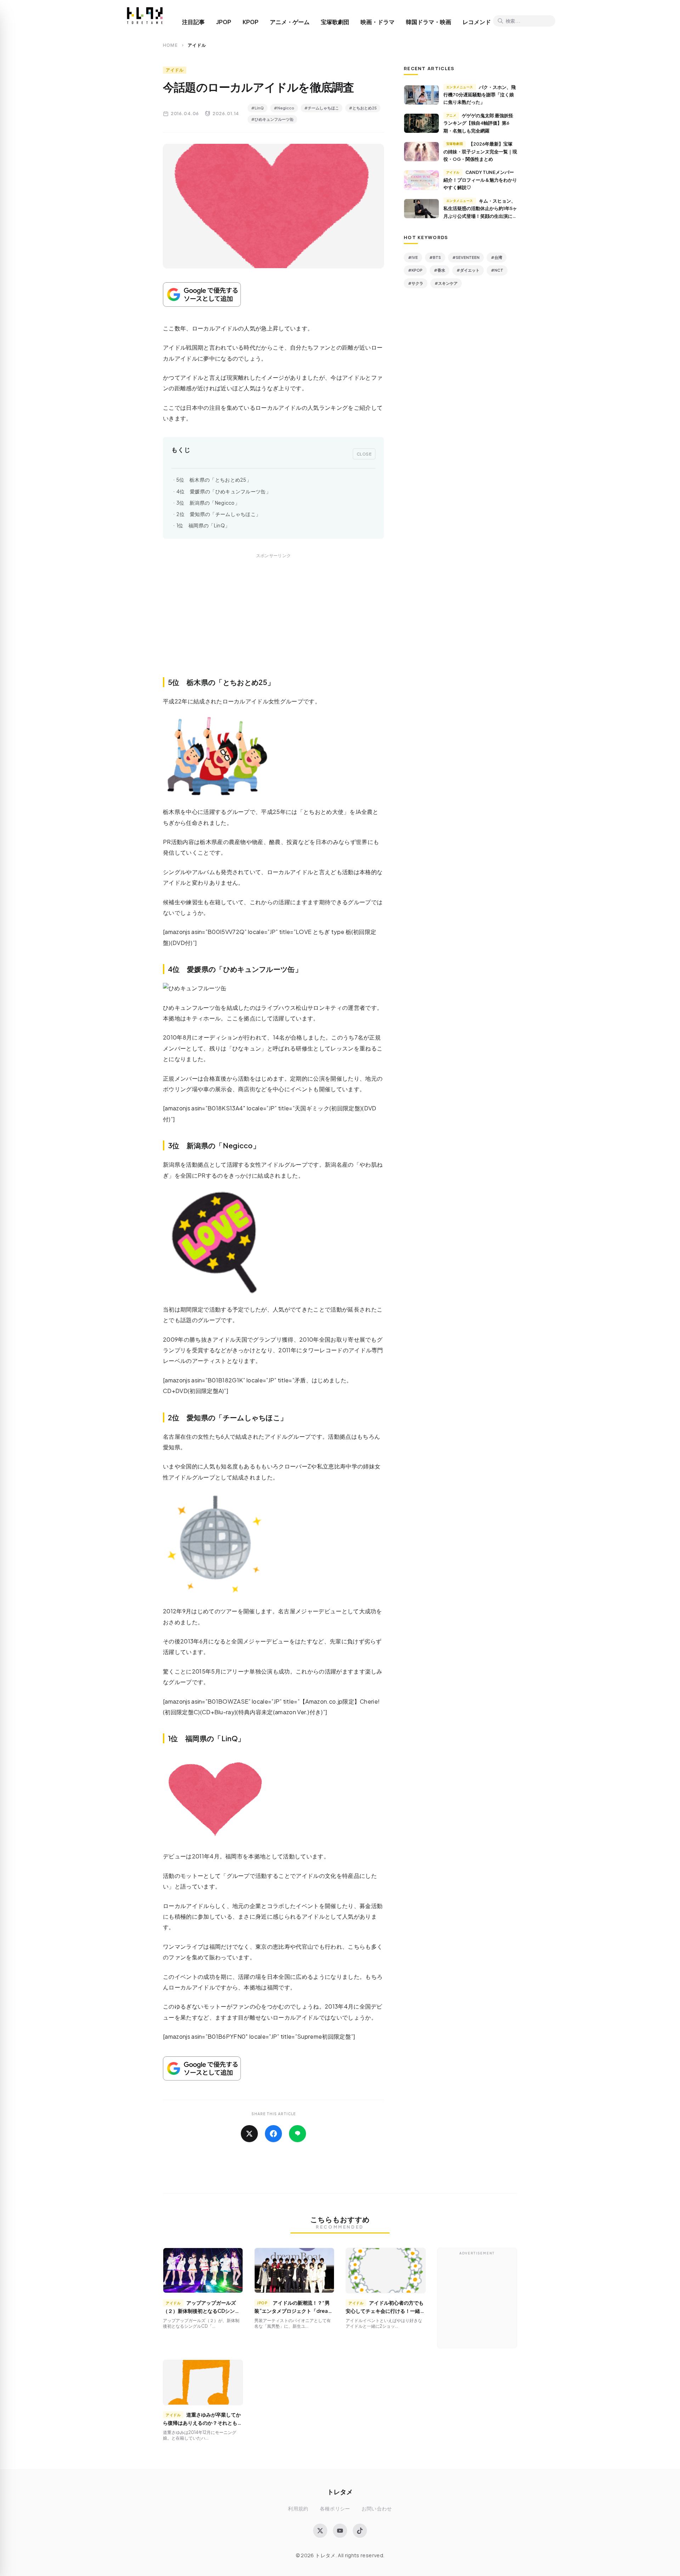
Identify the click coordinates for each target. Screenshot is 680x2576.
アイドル (175, 70)
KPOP (251, 22)
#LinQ (257, 108)
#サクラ (416, 283)
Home (170, 45)
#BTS (435, 257)
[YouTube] (340, 2531)
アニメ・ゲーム (290, 22)
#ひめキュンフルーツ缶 (272, 119)
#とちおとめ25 (363, 108)
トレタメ (340, 2492)
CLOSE (364, 454)
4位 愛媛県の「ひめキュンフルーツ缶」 (224, 491)
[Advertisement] (273, 623)
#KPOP (415, 270)
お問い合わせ (377, 2509)
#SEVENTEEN (466, 257)
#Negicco (284, 108)
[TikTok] (360, 2531)
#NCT (497, 270)
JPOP (224, 22)
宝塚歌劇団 (335, 22)
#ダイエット (468, 270)
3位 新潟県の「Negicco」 (208, 503)
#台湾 (497, 257)
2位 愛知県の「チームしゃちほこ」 (219, 514)
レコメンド (477, 22)
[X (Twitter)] (320, 2531)
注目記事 (193, 22)
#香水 (440, 270)
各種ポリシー (335, 2509)
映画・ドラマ (378, 22)
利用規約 (298, 2509)
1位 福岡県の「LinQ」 (203, 525)
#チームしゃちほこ (322, 108)
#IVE (413, 257)
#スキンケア (446, 283)
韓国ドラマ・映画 (429, 22)
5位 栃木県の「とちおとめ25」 (214, 480)
